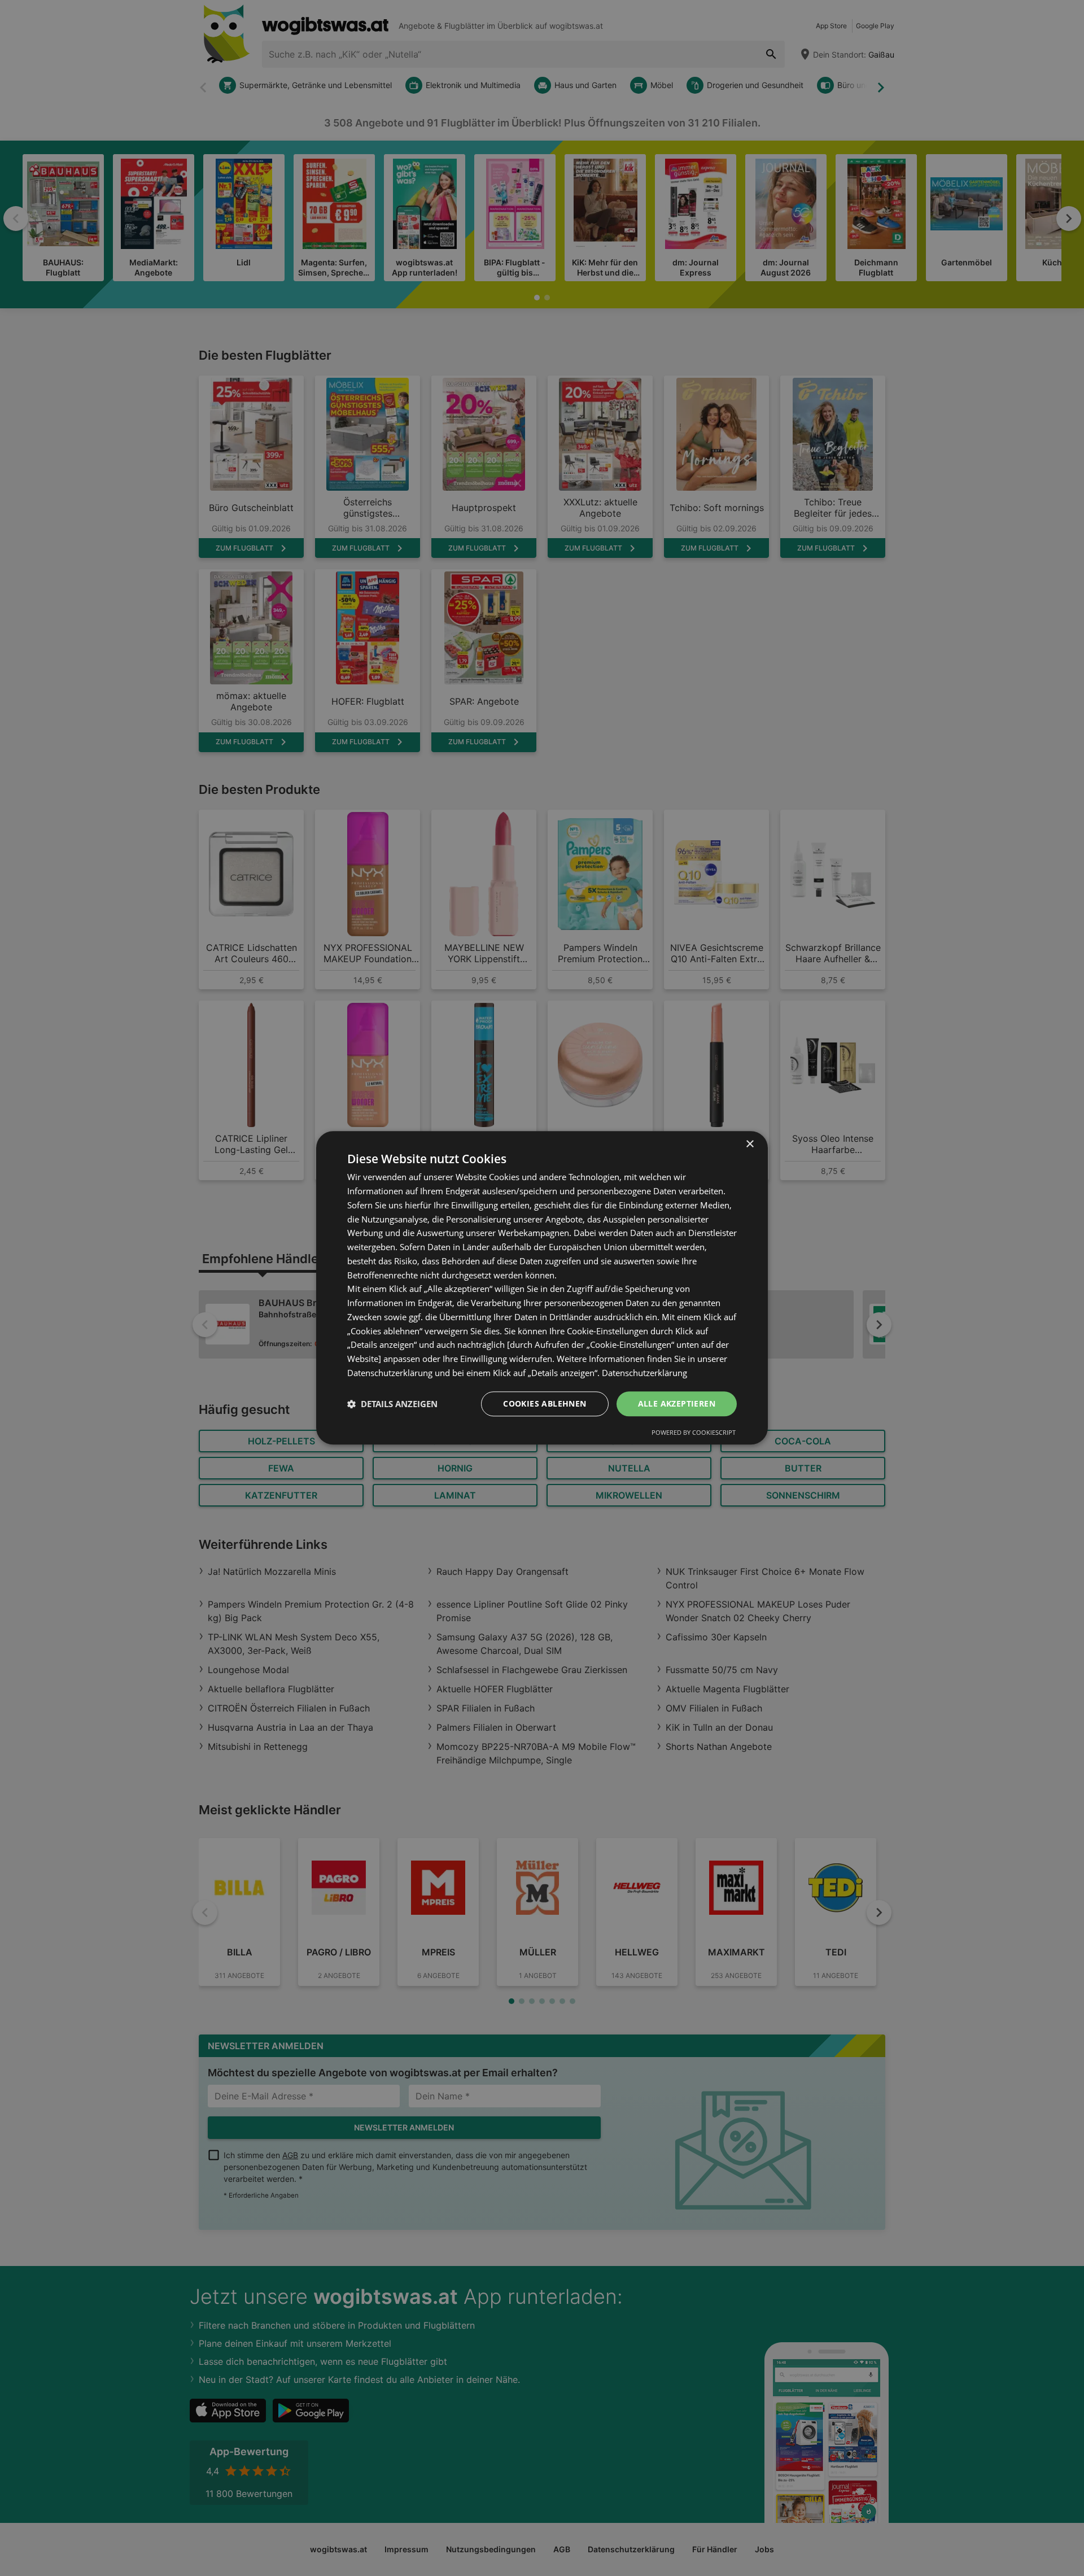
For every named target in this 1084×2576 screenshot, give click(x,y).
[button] (392, 1404)
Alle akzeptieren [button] (677, 1403)
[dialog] (542, 1288)
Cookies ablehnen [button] (545, 1403)
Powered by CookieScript (694, 1433)
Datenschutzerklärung (644, 1373)
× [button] (749, 1144)
